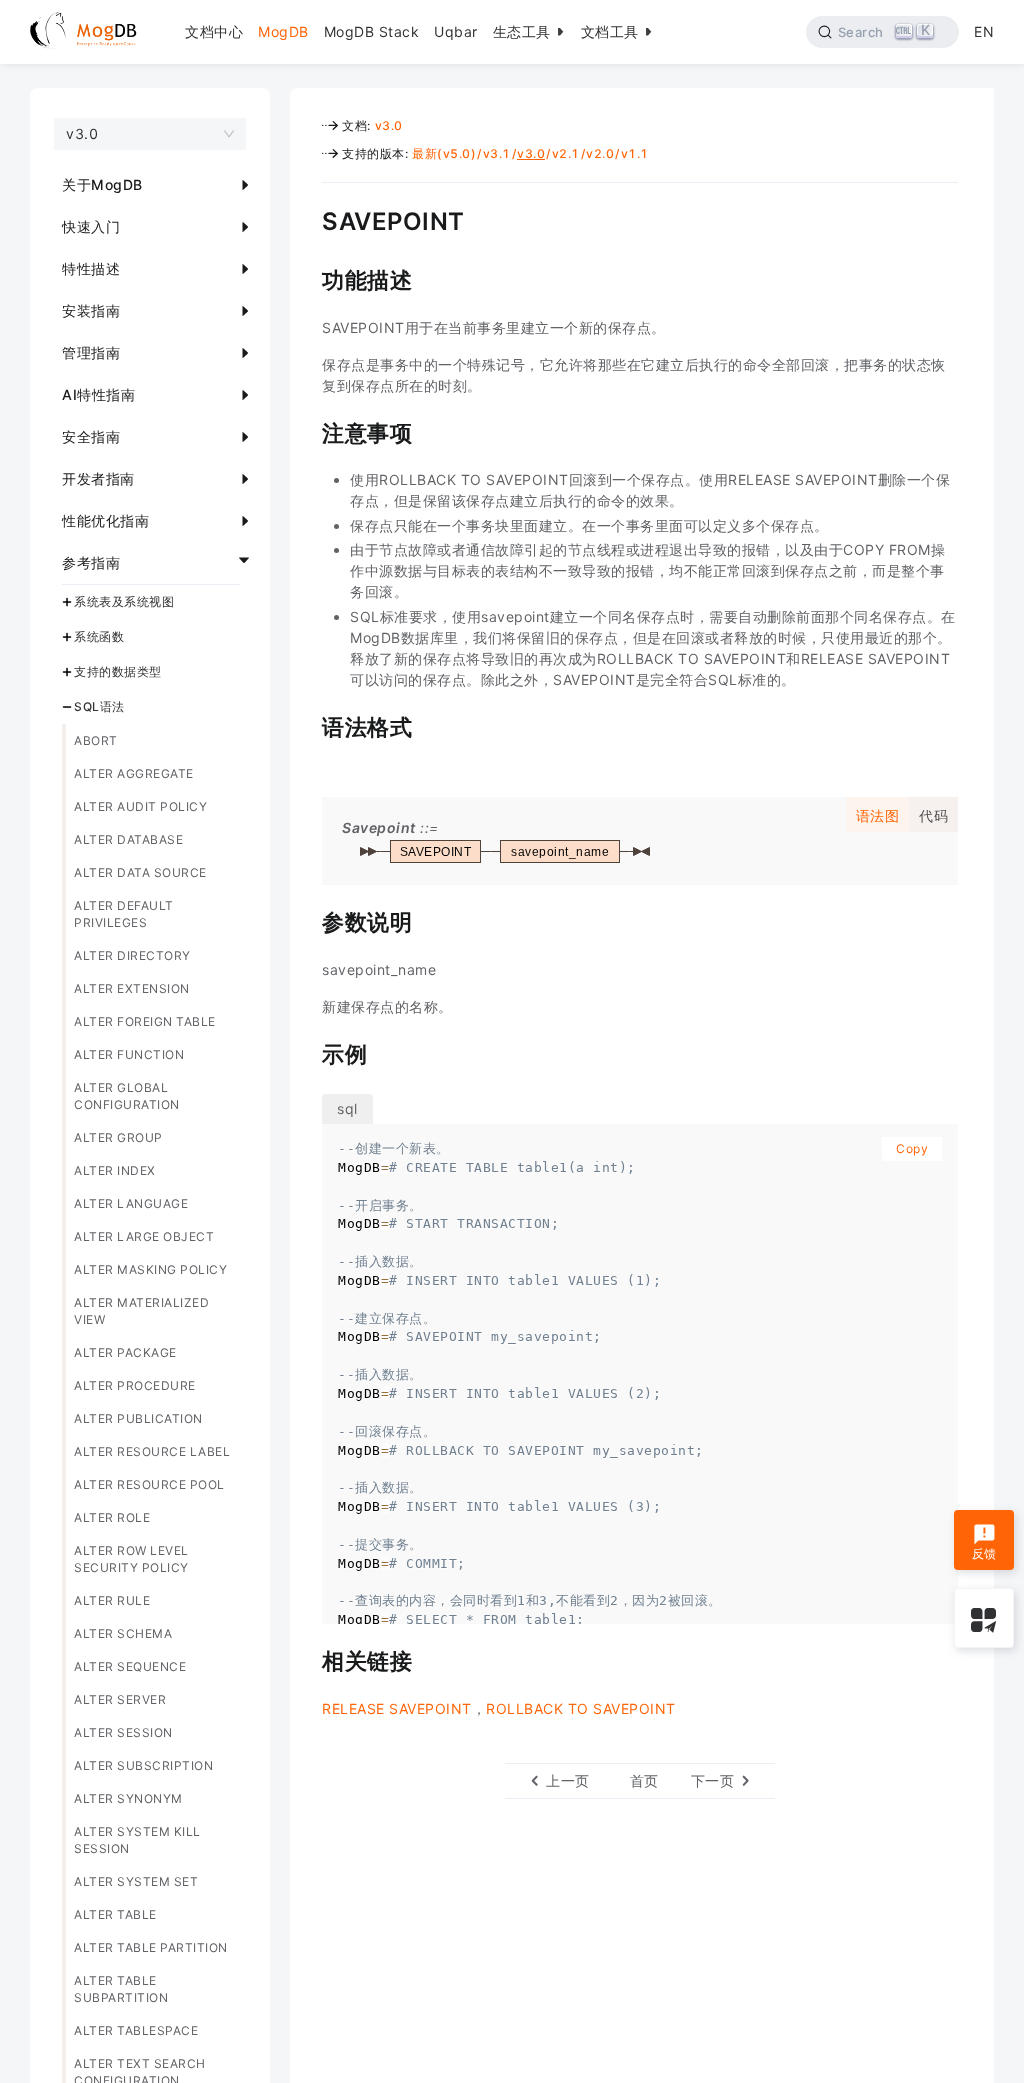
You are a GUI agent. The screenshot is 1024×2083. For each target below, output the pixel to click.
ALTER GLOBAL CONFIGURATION (127, 1096)
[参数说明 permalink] (307, 920)
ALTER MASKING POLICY (150, 1269)
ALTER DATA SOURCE (140, 872)
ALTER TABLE (115, 1914)
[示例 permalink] (307, 1052)
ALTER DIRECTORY (132, 955)
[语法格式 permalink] (307, 725)
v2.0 (600, 153)
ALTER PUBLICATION (138, 1418)
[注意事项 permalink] (307, 431)
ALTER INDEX (115, 1170)
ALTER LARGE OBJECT (144, 1236)
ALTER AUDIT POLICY (140, 806)
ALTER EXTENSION (132, 988)
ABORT (96, 740)
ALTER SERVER (120, 1699)
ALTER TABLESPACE (136, 2030)
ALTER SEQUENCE (130, 1666)
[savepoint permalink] (307, 219)
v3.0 (389, 125)
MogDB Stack (372, 31)
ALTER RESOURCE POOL (149, 1484)
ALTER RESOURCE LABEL (152, 1451)
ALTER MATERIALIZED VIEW (141, 1311)
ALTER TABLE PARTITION (151, 1947)
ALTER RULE (112, 1600)
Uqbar (456, 31)
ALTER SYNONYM (128, 1798)
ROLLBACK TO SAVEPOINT (581, 1708)
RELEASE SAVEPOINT (397, 1708)
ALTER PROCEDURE (135, 1385)
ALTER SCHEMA (123, 1633)
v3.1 (497, 153)
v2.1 (566, 153)
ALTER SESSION (123, 1732)
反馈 (984, 1553)
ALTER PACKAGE (125, 1352)
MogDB (283, 31)
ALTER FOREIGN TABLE (145, 1021)
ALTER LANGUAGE (131, 1203)
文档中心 (214, 31)
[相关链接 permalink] (307, 1659)
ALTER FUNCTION (129, 1054)
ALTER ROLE (112, 1517)
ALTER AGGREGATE (134, 773)
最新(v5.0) (444, 153)
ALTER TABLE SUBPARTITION (121, 1989)
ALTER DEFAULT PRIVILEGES (124, 914)
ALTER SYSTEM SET (136, 1881)
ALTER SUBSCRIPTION (143, 1765)
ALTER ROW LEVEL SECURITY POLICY (131, 1559)
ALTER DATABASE (128, 839)
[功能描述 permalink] (307, 278)
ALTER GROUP (118, 1137)
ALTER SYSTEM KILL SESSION (137, 1840)
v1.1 (635, 153)
